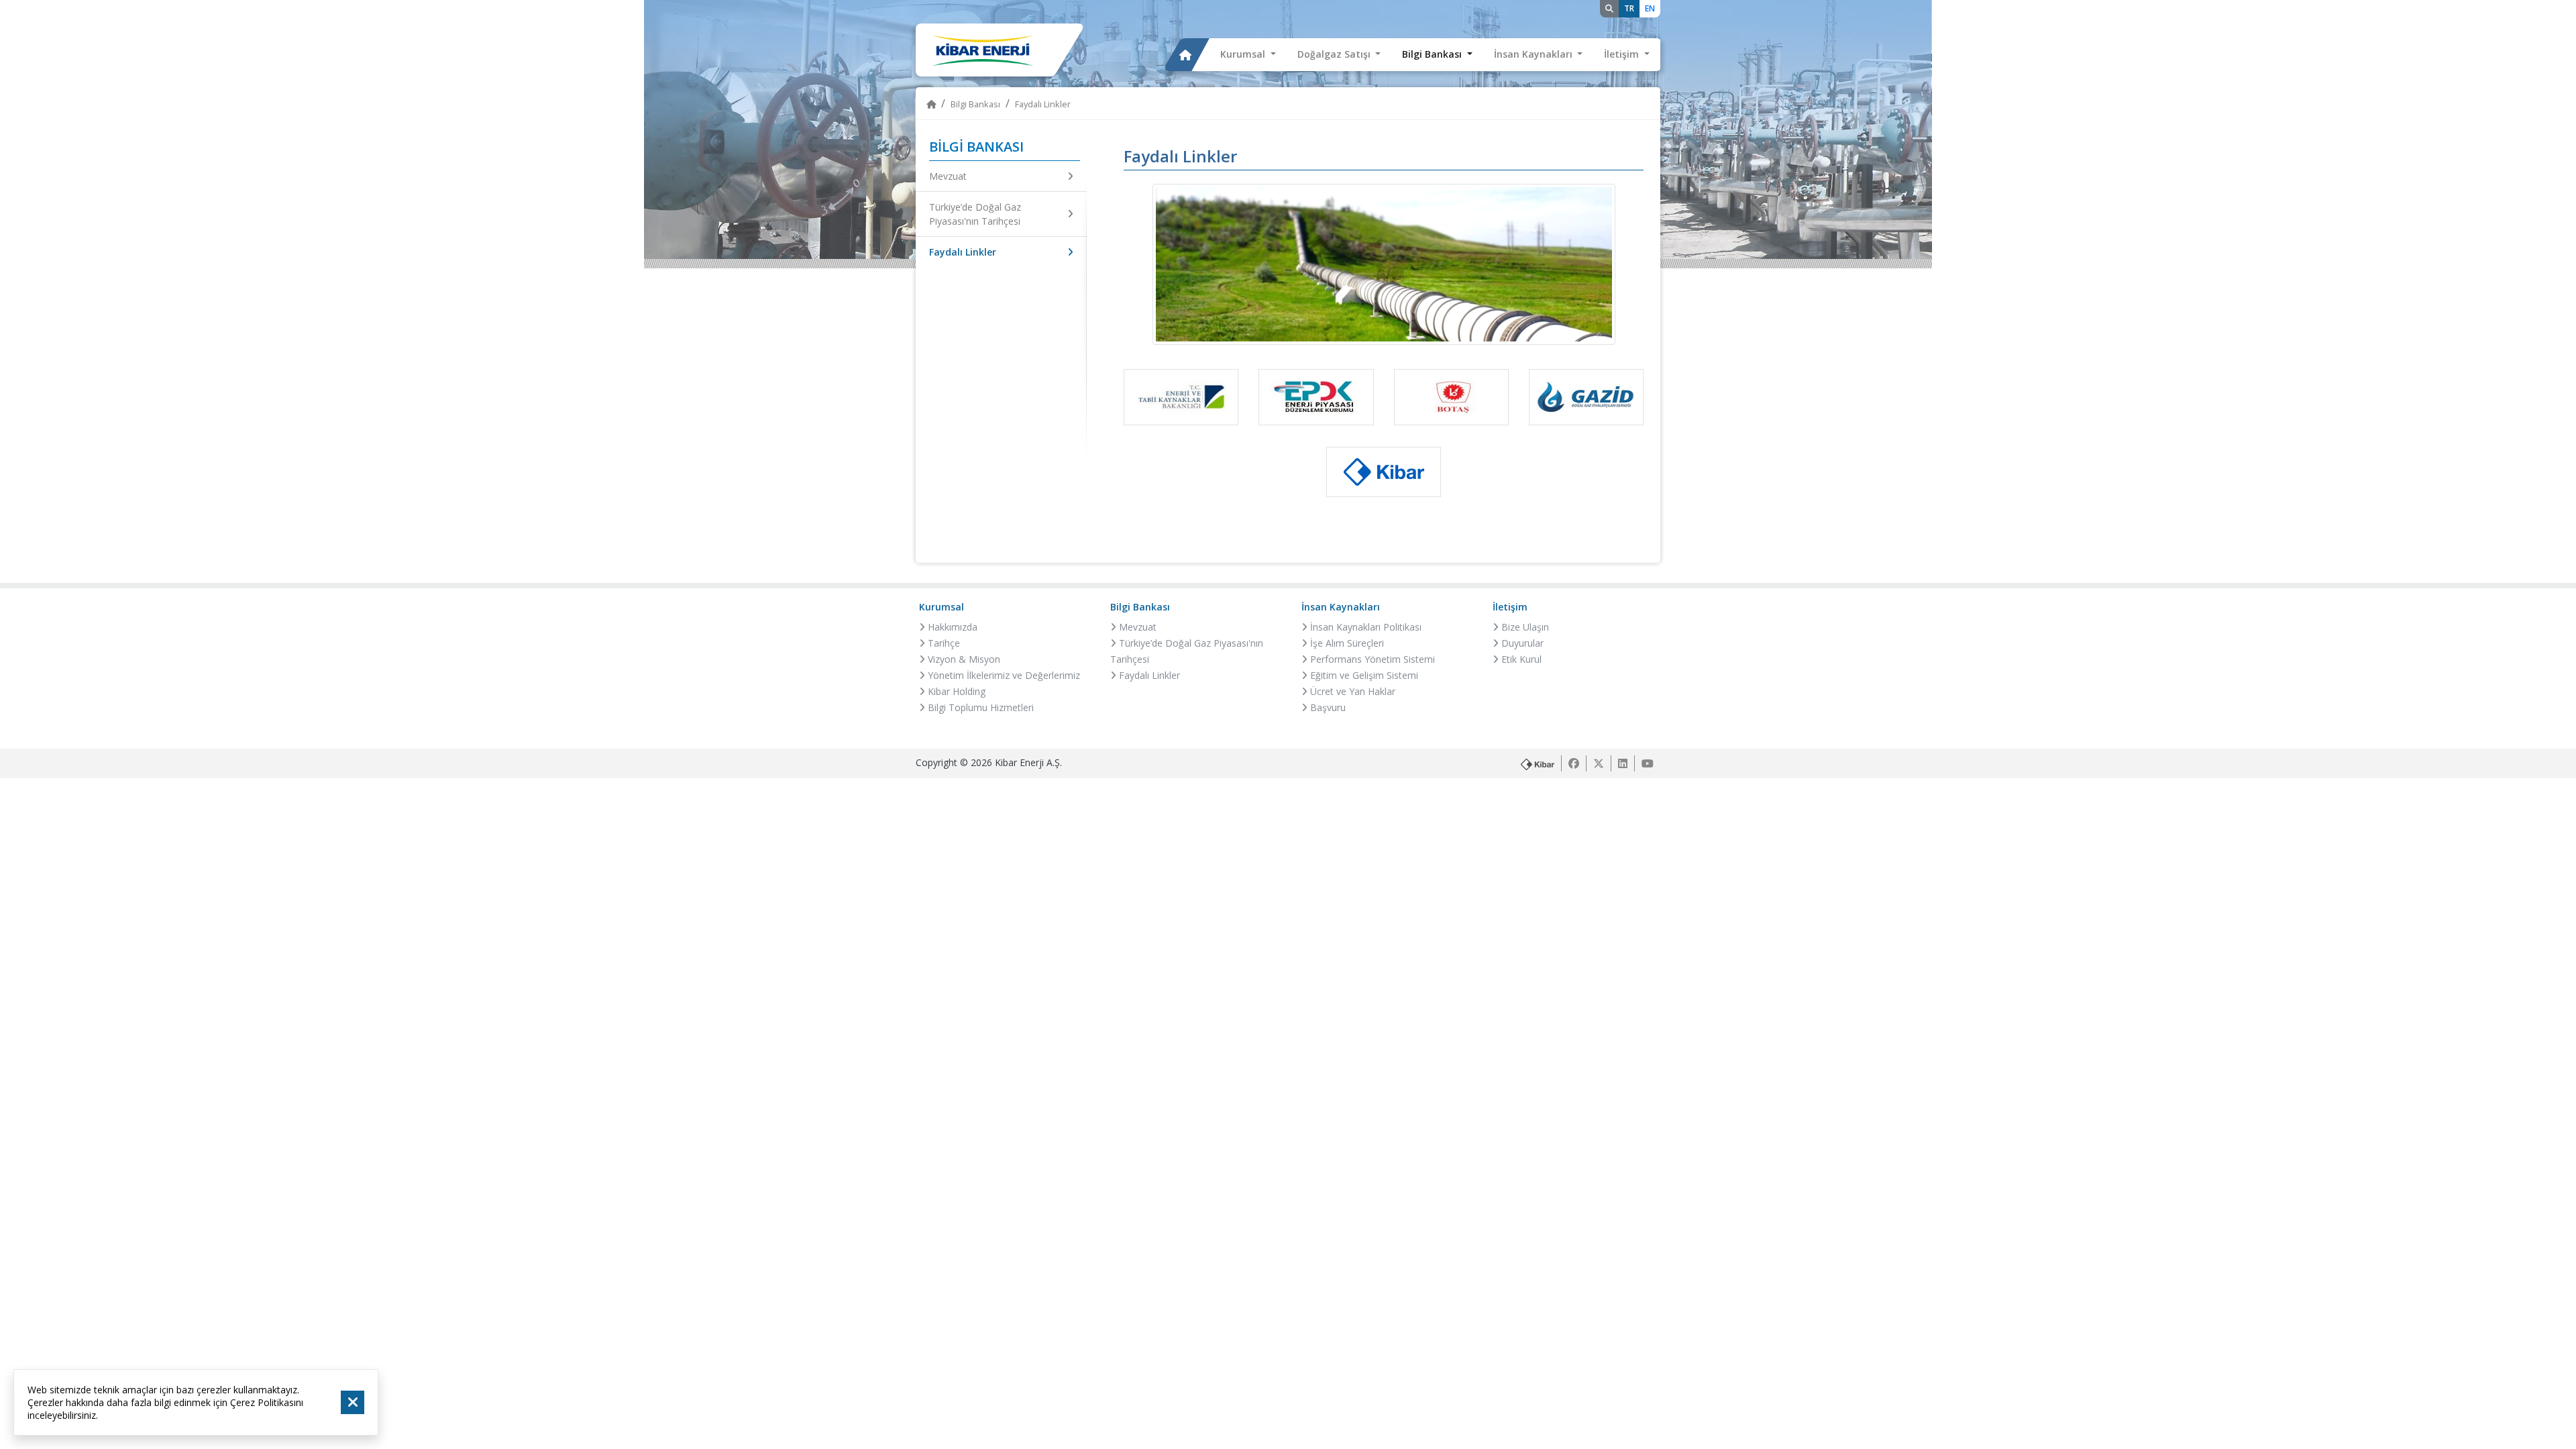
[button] (1248, 55)
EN (1650, 8)
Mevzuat (948, 176)
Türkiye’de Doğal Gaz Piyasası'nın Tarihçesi (975, 214)
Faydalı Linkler (963, 252)
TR (1629, 8)
